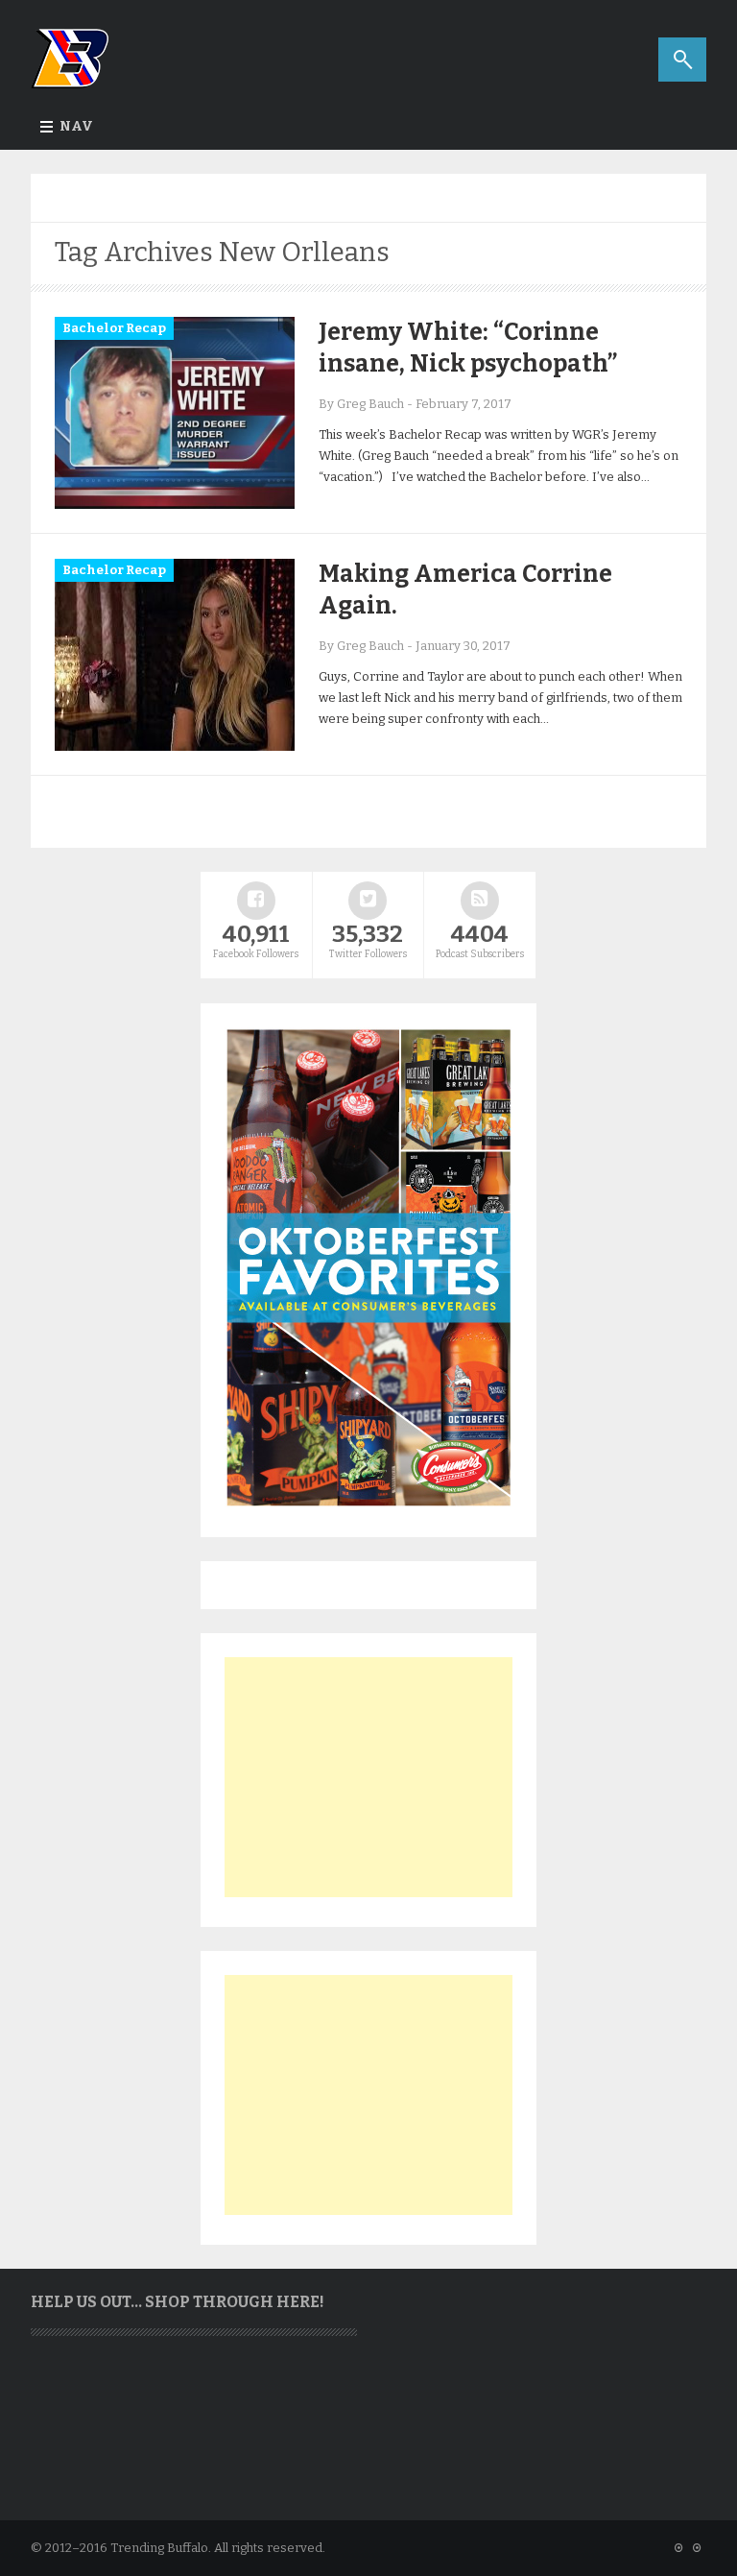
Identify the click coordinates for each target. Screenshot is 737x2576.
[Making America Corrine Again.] (175, 746)
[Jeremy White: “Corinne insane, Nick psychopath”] (175, 505)
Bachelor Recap (114, 328)
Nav (76, 126)
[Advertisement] (368, 1777)
